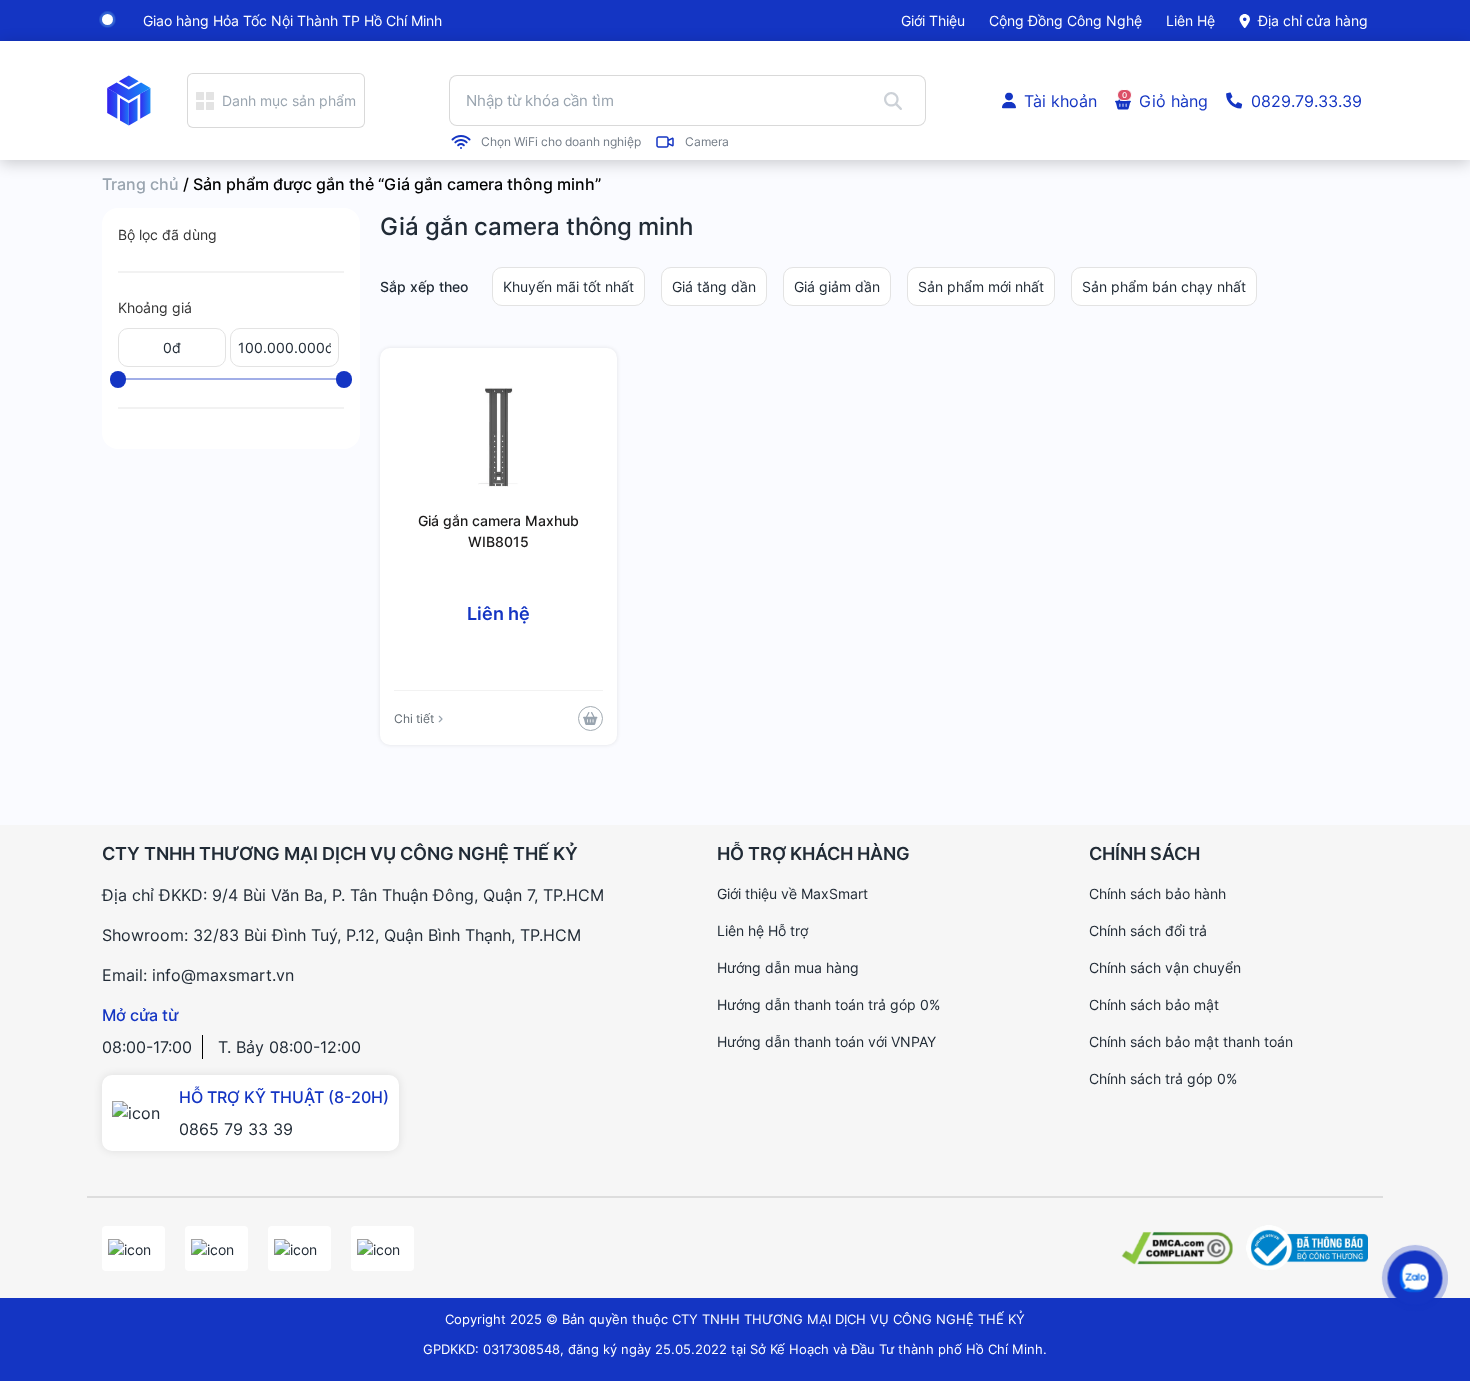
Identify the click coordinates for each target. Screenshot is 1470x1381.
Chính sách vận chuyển (1165, 967)
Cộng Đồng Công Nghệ (1065, 20)
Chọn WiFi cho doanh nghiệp (561, 142)
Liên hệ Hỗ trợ (762, 930)
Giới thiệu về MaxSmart (792, 893)
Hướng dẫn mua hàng (788, 967)
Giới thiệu (933, 20)
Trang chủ (140, 184)
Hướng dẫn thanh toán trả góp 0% (828, 1004)
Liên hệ (1190, 20)
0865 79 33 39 (236, 1129)
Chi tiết (414, 718)
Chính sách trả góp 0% (1163, 1078)
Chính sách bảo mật (1154, 1004)
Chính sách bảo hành (1157, 893)
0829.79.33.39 (1306, 101)
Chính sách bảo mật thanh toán (1191, 1041)
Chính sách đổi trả (1148, 930)
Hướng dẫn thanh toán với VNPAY (826, 1041)
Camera (707, 142)
